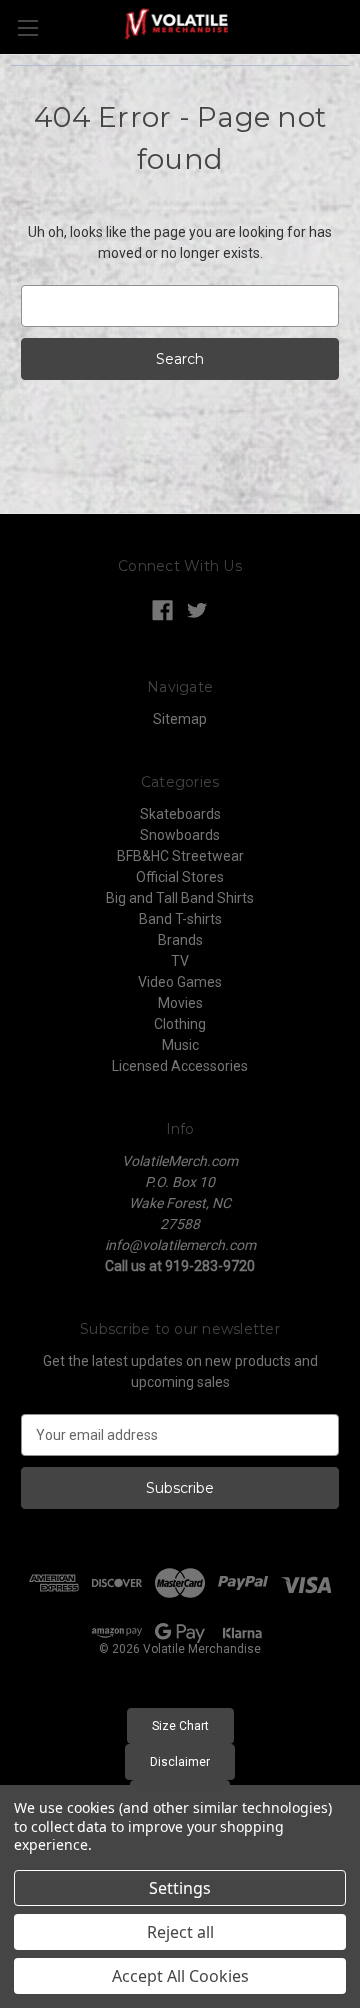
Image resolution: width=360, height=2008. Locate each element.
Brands (180, 940)
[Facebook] (162, 610)
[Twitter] (197, 610)
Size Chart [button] (180, 1726)
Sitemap (180, 719)
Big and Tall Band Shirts (180, 898)
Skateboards (180, 814)
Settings (180, 1888)
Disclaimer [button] (180, 1762)
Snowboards (180, 835)
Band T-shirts (180, 919)
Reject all (180, 1932)
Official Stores (180, 877)
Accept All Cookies (180, 1976)
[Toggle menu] (27, 27)
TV (180, 961)
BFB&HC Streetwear (180, 856)
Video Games (180, 982)
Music (180, 1045)
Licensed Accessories (180, 1066)
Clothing (180, 1024)
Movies (180, 1003)
